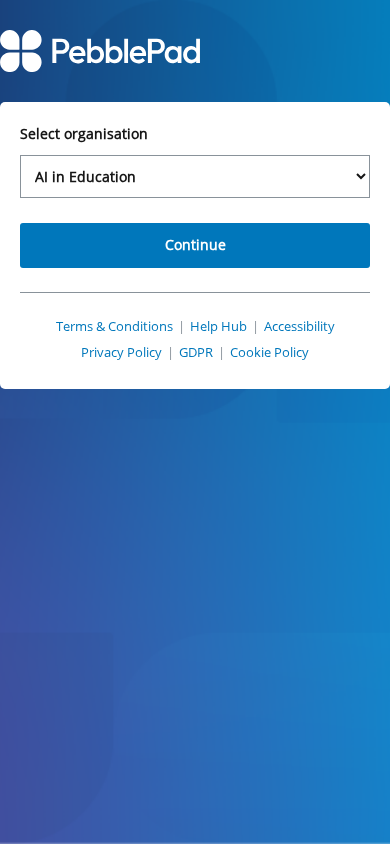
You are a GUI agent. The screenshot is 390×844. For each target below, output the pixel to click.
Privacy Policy (121, 352)
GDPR (196, 352)
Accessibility (299, 326)
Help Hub (218, 326)
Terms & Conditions (114, 326)
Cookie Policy (269, 352)
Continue (195, 244)
